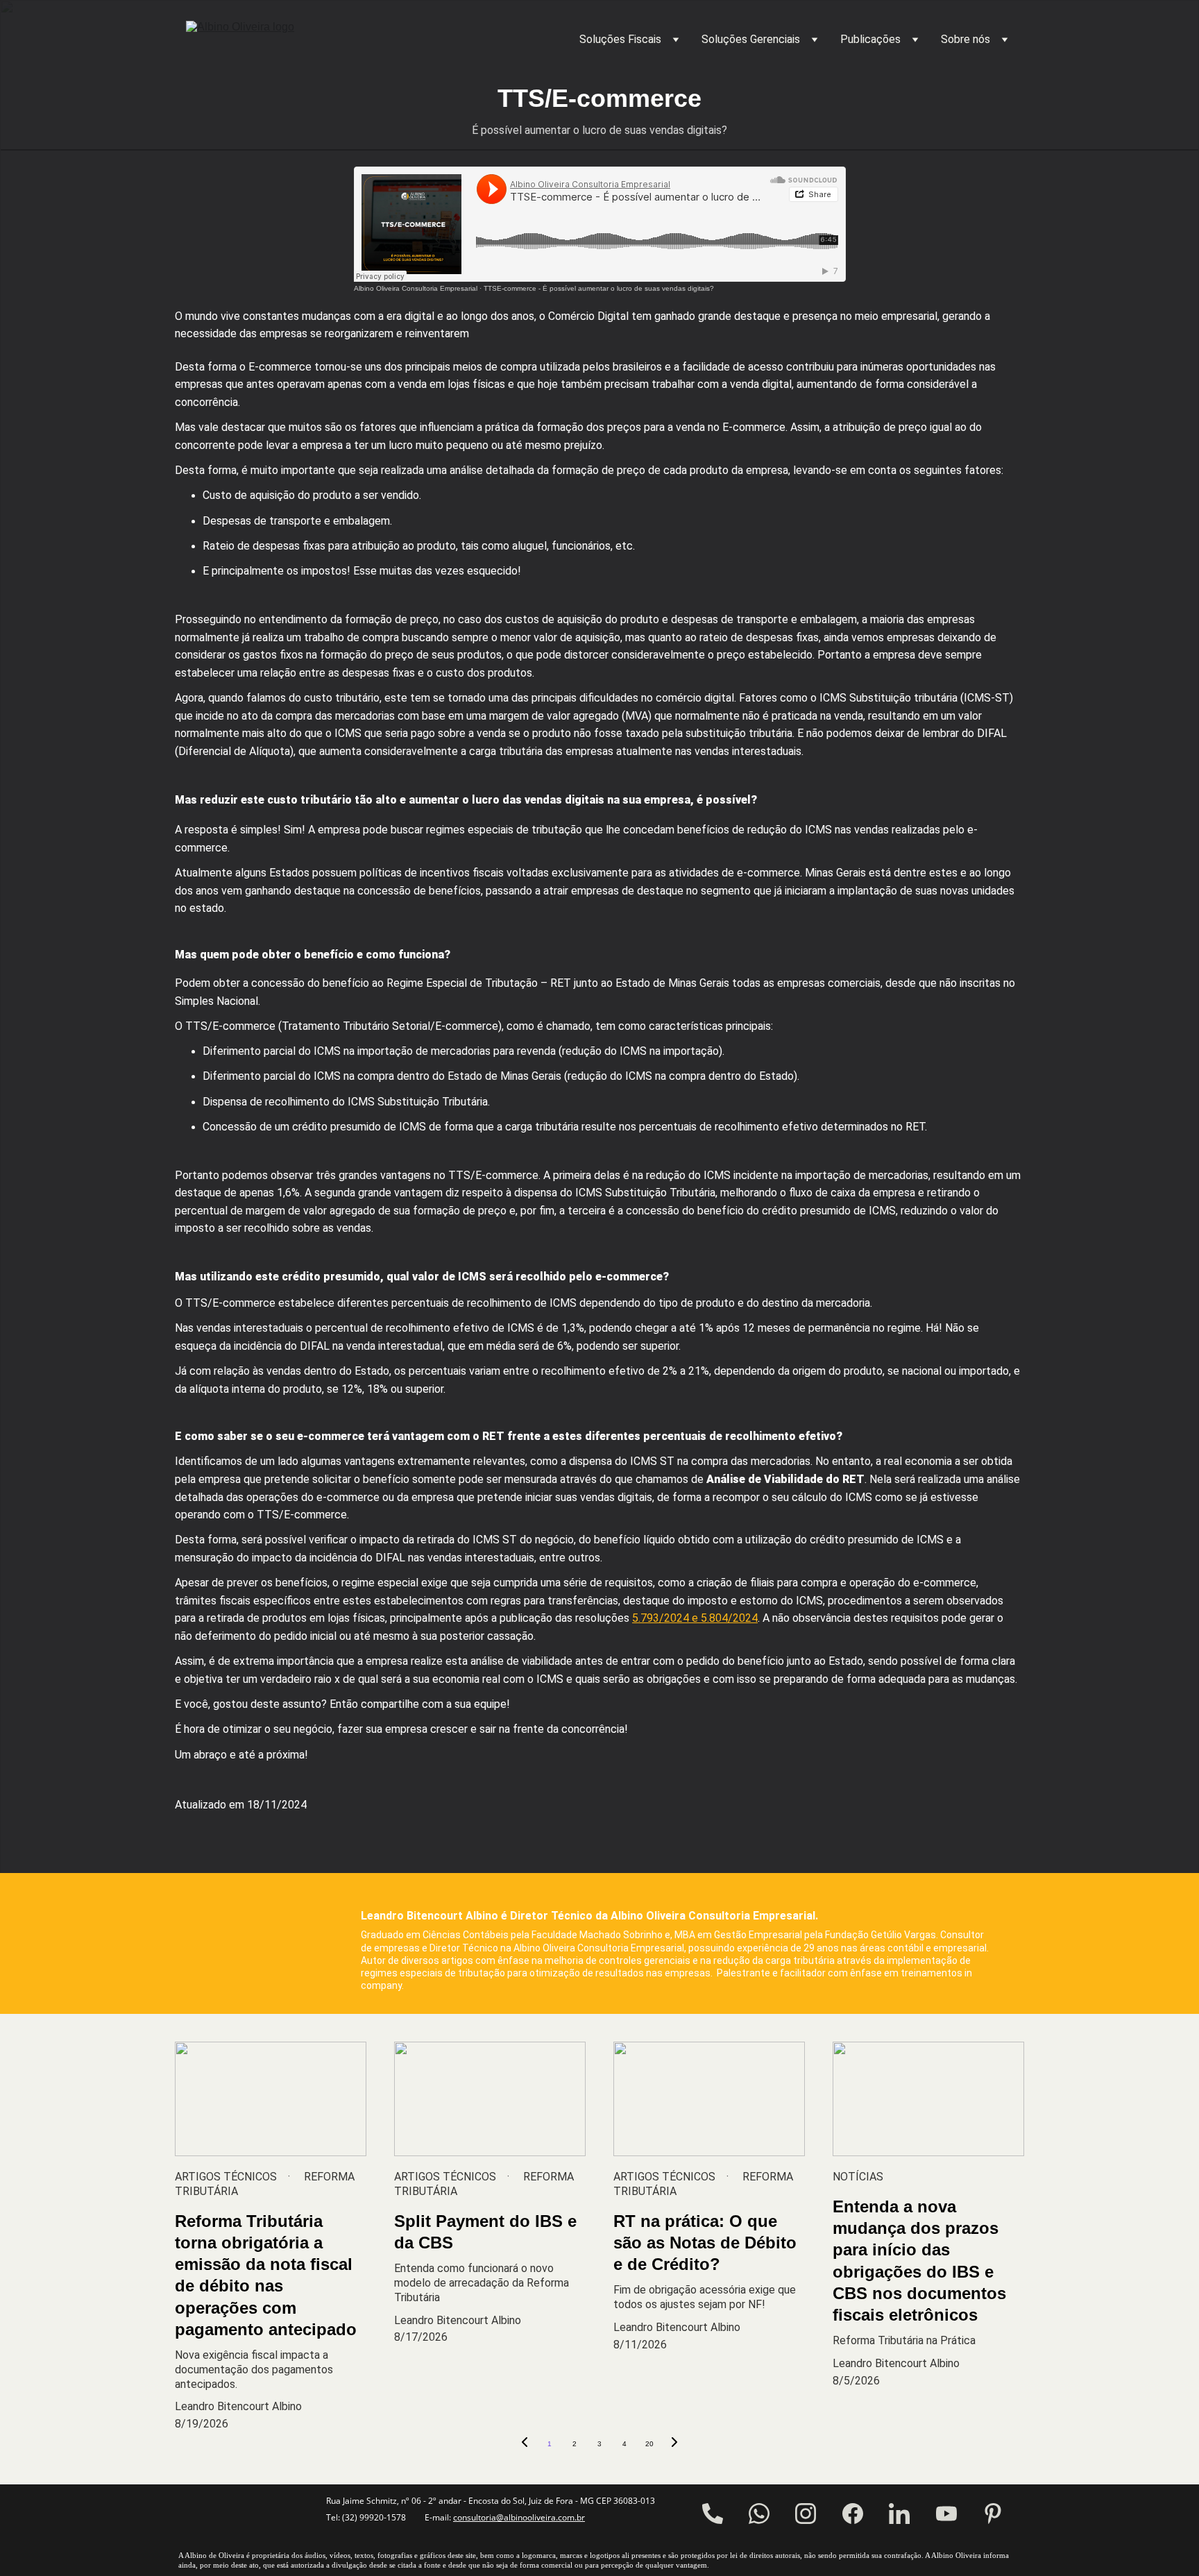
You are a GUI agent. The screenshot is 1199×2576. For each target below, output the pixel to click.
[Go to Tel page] (713, 2514)
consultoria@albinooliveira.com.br (519, 2517)
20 (649, 2444)
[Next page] (674, 2444)
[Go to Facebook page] (853, 2514)
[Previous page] (525, 2444)
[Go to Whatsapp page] (759, 2514)
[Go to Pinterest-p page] (993, 2514)
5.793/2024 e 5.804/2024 (695, 1618)
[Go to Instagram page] (806, 2514)
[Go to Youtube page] (946, 2514)
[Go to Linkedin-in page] (899, 2514)
